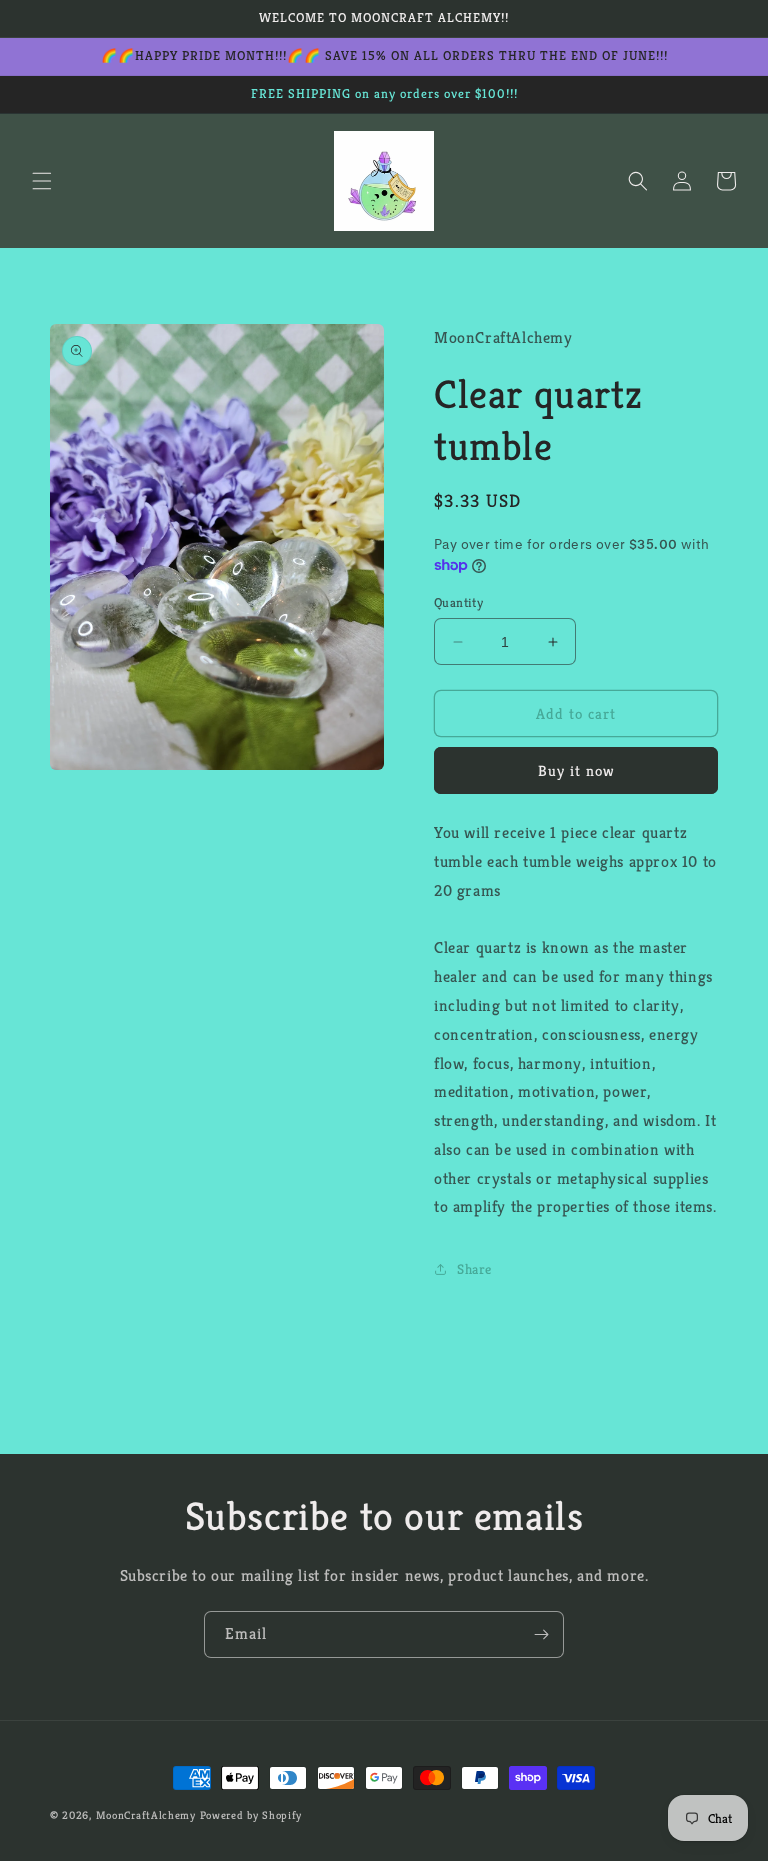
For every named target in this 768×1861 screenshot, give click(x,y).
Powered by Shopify (251, 1815)
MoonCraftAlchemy (146, 1815)
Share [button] (474, 1269)
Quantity (458, 602)
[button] (42, 181)
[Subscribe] (541, 1634)
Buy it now (576, 770)
